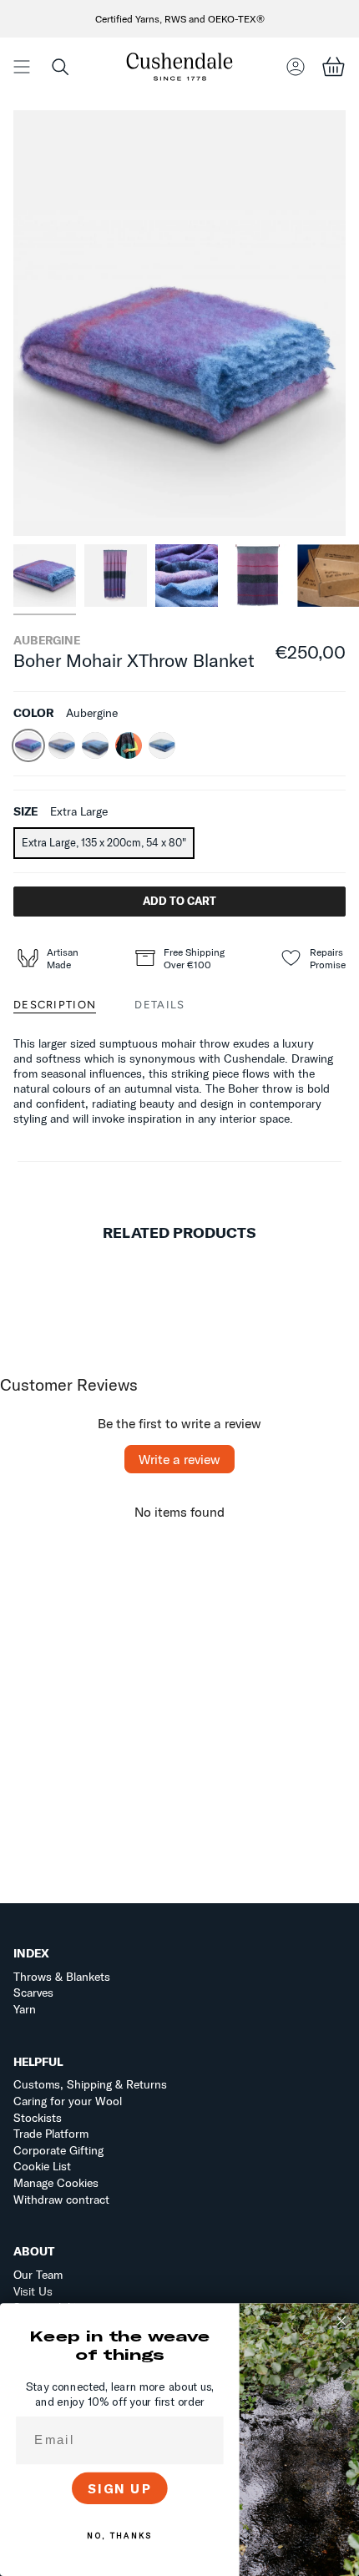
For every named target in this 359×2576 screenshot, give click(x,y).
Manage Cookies (56, 2183)
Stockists (38, 2118)
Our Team (38, 2275)
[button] (60, 66)
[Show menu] (22, 66)
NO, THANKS (119, 2536)
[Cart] (333, 66)
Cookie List (42, 2166)
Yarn (25, 2009)
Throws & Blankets (62, 1977)
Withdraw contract (61, 2200)
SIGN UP (120, 2488)
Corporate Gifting (58, 2150)
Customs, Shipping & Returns (90, 2084)
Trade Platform (51, 2134)
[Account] (296, 66)
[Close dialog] (342, 2321)
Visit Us (33, 2291)
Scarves (33, 1993)
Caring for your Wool (68, 2101)
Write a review (179, 1459)
